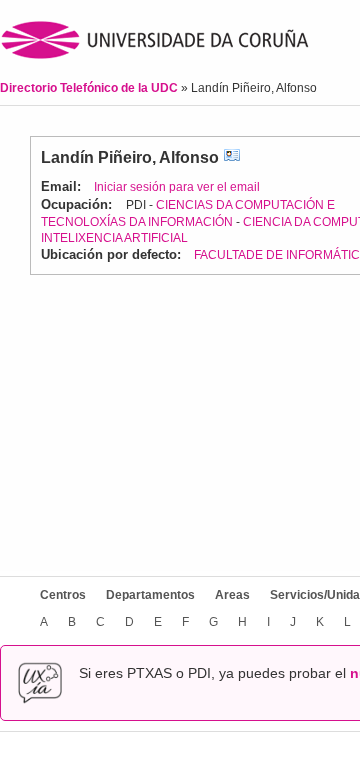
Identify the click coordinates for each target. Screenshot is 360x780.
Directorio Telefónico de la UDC (90, 88)
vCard (232, 157)
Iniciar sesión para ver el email (177, 187)
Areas (232, 595)
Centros (63, 595)
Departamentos (150, 595)
